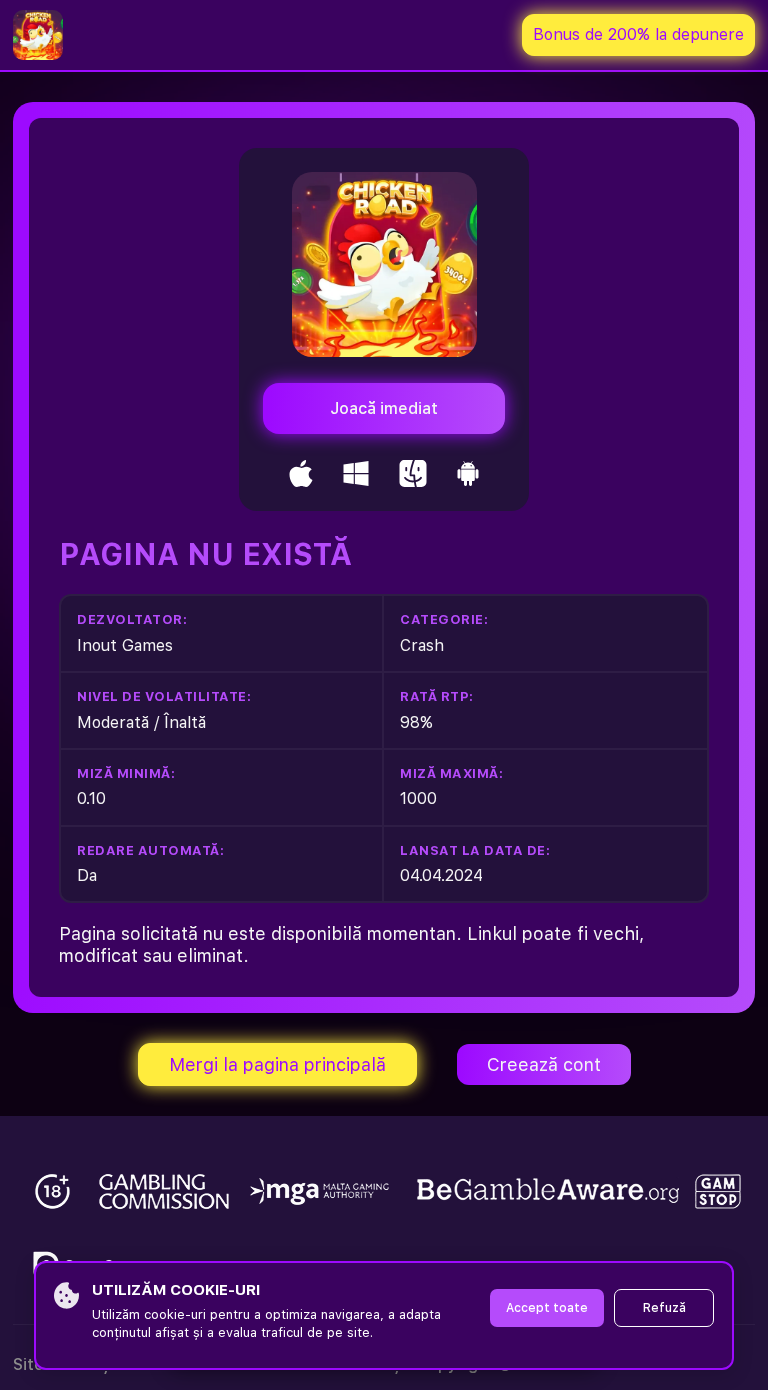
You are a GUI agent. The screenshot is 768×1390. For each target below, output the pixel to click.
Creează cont (544, 1064)
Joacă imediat (384, 408)
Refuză (664, 1308)
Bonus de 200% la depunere (638, 34)
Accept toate (547, 1308)
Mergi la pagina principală (277, 1064)
